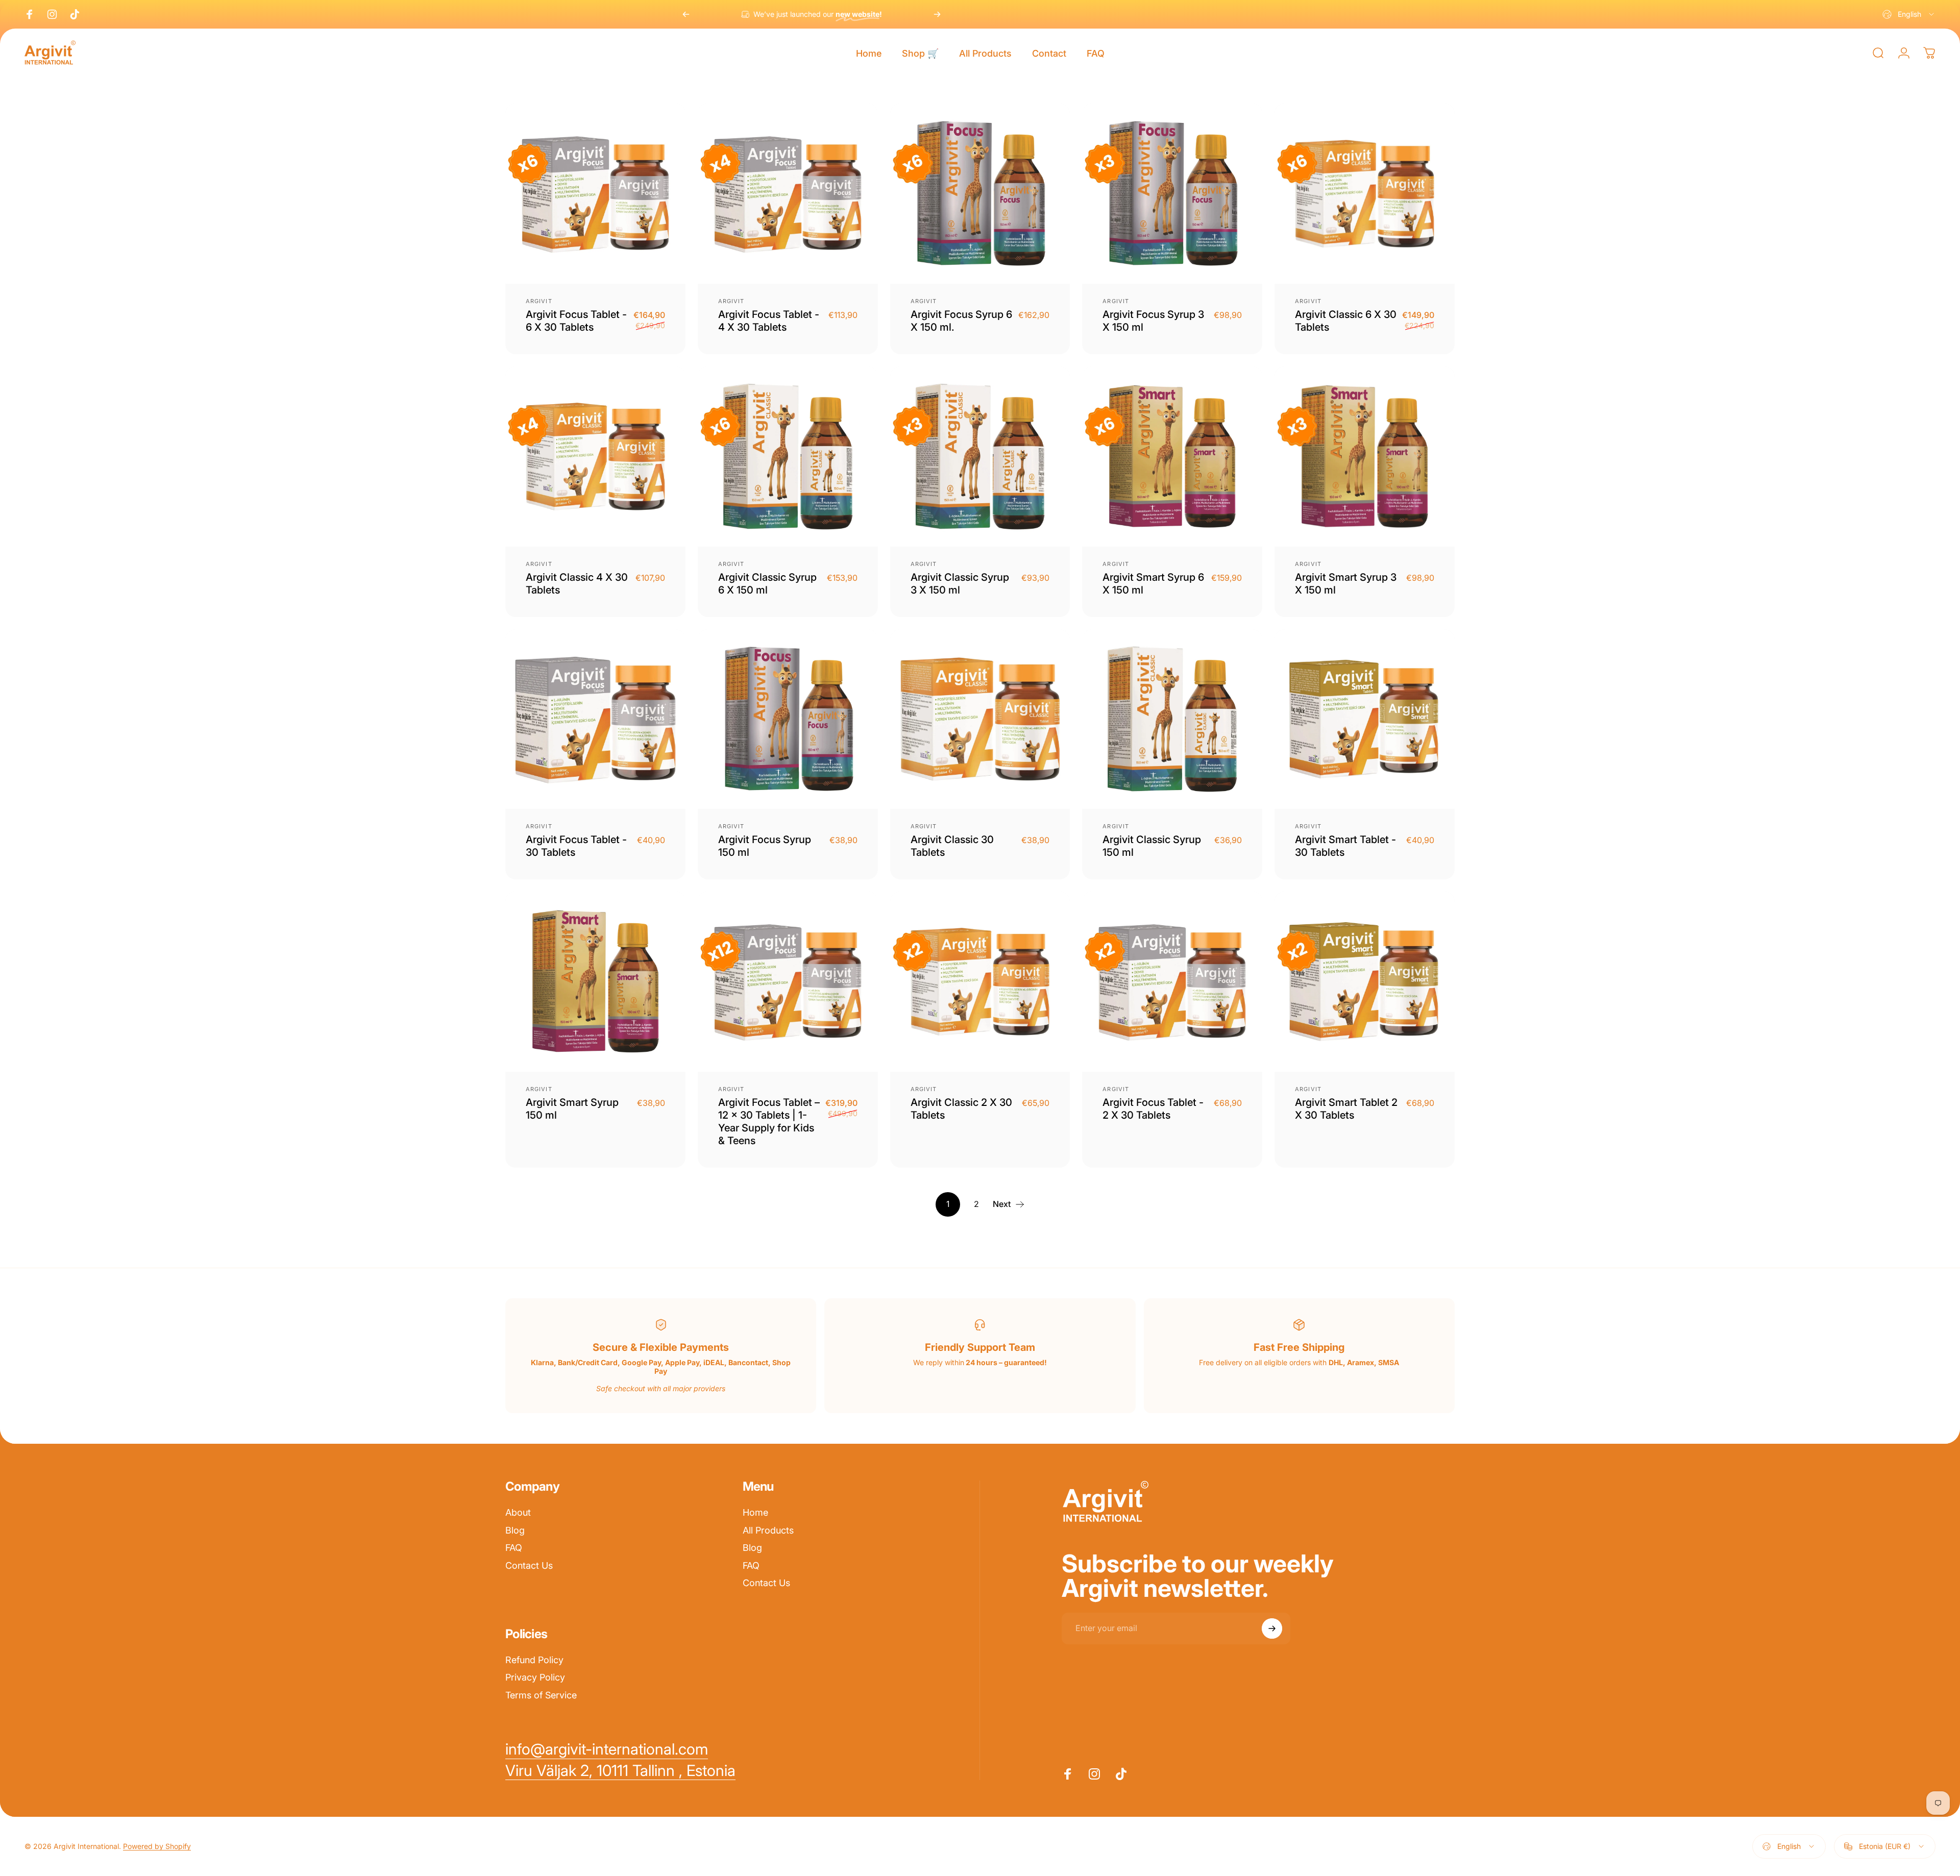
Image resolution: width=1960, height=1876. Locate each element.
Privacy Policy (535, 1677)
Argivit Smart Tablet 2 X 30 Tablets (1346, 1109)
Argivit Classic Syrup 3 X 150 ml (960, 584)
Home (755, 1512)
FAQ (514, 1548)
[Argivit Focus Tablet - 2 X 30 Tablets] (1172, 982)
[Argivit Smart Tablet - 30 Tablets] (1365, 719)
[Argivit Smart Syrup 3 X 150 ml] (1365, 456)
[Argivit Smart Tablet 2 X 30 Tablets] (1365, 982)
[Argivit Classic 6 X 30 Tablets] (1365, 194)
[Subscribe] (1272, 1628)
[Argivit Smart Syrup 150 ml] (595, 982)
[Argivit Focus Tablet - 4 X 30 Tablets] (788, 194)
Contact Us (529, 1565)
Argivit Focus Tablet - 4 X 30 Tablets (769, 321)
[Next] (937, 14)
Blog (515, 1530)
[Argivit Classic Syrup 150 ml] (1172, 719)
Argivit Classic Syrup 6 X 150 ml (767, 584)
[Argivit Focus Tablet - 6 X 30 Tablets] (595, 194)
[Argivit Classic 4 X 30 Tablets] (595, 456)
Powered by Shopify (157, 1846)
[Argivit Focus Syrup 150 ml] (788, 719)
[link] (620, 1771)
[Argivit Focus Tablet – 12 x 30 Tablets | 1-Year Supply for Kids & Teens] (788, 982)
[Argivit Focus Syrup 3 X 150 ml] (1172, 194)
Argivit (539, 301)
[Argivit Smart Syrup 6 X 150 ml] (1172, 456)
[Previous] (686, 14)
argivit (924, 301)
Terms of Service (541, 1695)
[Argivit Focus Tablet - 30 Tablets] (595, 719)
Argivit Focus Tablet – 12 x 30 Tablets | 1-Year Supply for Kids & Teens (769, 1121)
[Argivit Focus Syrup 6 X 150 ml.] (980, 194)
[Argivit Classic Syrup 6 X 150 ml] (788, 456)
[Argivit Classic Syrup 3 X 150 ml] (980, 456)
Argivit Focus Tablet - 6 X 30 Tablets (576, 321)
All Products (768, 1530)
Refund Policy (534, 1660)
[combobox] (1909, 14)
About (518, 1512)
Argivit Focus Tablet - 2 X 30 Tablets (1153, 1109)
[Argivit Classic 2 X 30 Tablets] (980, 982)
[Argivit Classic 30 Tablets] (980, 719)
